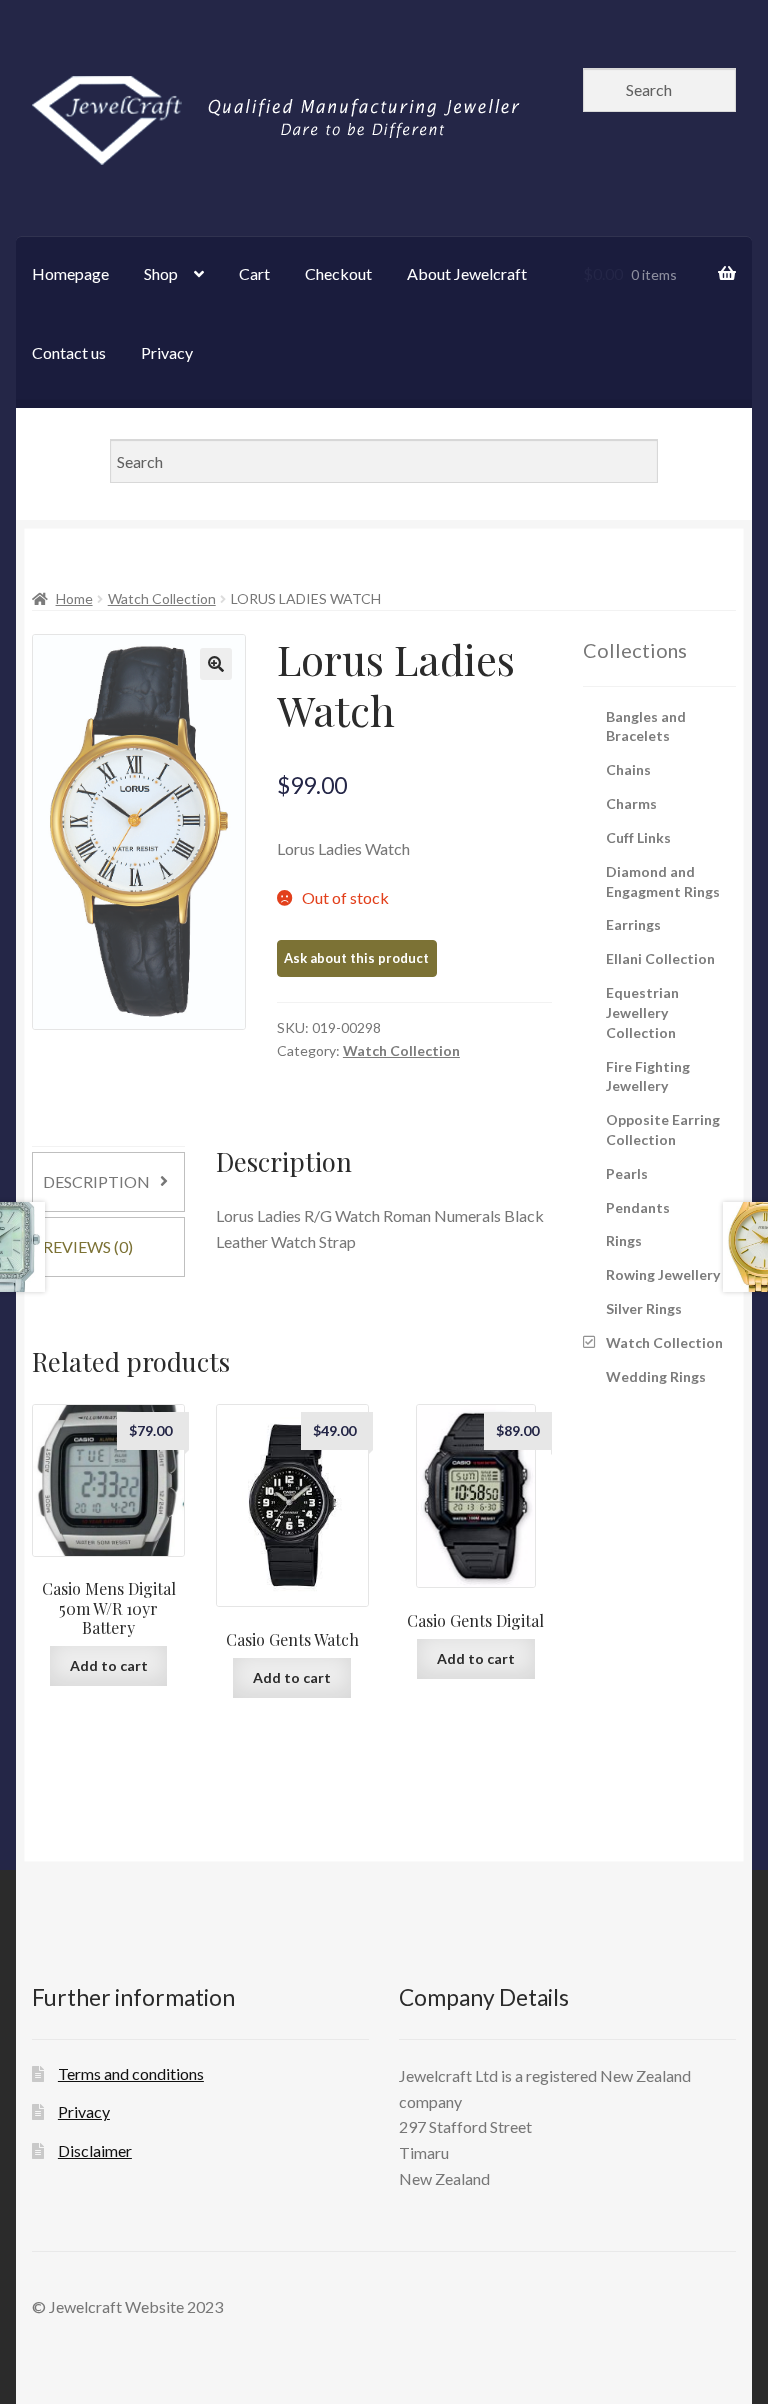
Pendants (638, 1207)
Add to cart (109, 1665)
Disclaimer (95, 2150)
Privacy (167, 352)
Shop (161, 273)
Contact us (69, 352)
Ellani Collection (660, 958)
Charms (631, 803)
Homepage (70, 273)
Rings (624, 1240)
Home (74, 598)
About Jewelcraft (467, 273)
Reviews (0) (88, 1246)
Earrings (633, 924)
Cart (254, 273)
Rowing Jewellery (663, 1274)
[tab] (108, 1182)
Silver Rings (644, 1308)
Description (96, 1181)
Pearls (627, 1173)
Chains (628, 769)
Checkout (338, 273)
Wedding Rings (656, 1376)
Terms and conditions (131, 2073)
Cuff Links (638, 837)
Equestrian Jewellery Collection (642, 1012)
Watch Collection (162, 598)
